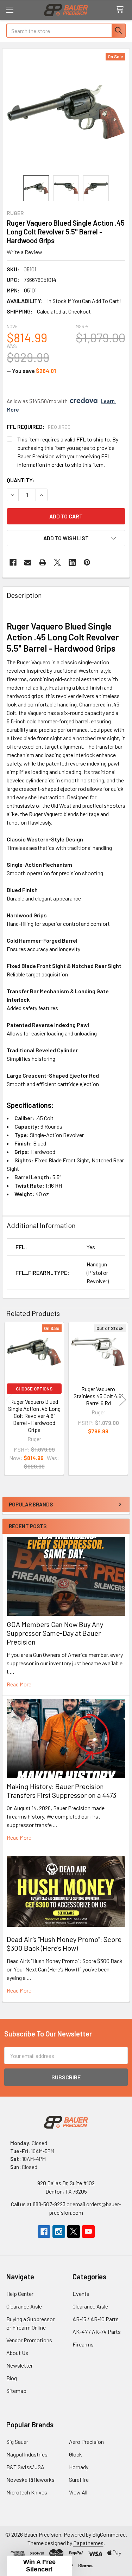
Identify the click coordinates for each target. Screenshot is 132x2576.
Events (81, 2294)
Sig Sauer (17, 2442)
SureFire (79, 2480)
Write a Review (24, 252)
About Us (17, 2353)
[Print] (43, 562)
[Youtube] (88, 2232)
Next (123, 1399)
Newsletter (20, 2365)
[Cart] (121, 10)
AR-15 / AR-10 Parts (96, 2319)
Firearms (83, 2344)
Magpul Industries (27, 2454)
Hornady (79, 2467)
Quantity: (21, 480)
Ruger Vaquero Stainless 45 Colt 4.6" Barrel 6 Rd (98, 1396)
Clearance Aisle (24, 2306)
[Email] (28, 562)
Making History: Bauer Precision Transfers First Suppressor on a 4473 (61, 1791)
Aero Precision (86, 2442)
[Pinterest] (87, 562)
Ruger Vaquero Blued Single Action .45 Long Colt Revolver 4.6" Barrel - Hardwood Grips (34, 1416)
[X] (57, 562)
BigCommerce (109, 2534)
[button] (66, 538)
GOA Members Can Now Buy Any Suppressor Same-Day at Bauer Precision (55, 1633)
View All (78, 2492)
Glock (76, 2454)
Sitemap (16, 2391)
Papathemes (88, 2543)
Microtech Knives (27, 2492)
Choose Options (34, 1389)
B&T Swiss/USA (25, 2467)
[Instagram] (59, 2232)
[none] (66, 112)
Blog (12, 2378)
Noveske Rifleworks (30, 2480)
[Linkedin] (72, 562)
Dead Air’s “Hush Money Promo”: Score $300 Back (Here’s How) (64, 1944)
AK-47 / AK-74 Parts (97, 2332)
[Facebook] (13, 562)
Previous (9, 1399)
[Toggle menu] (10, 10)
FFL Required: (39, 427)
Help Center (20, 2294)
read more (19, 1684)
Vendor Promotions (29, 2340)
